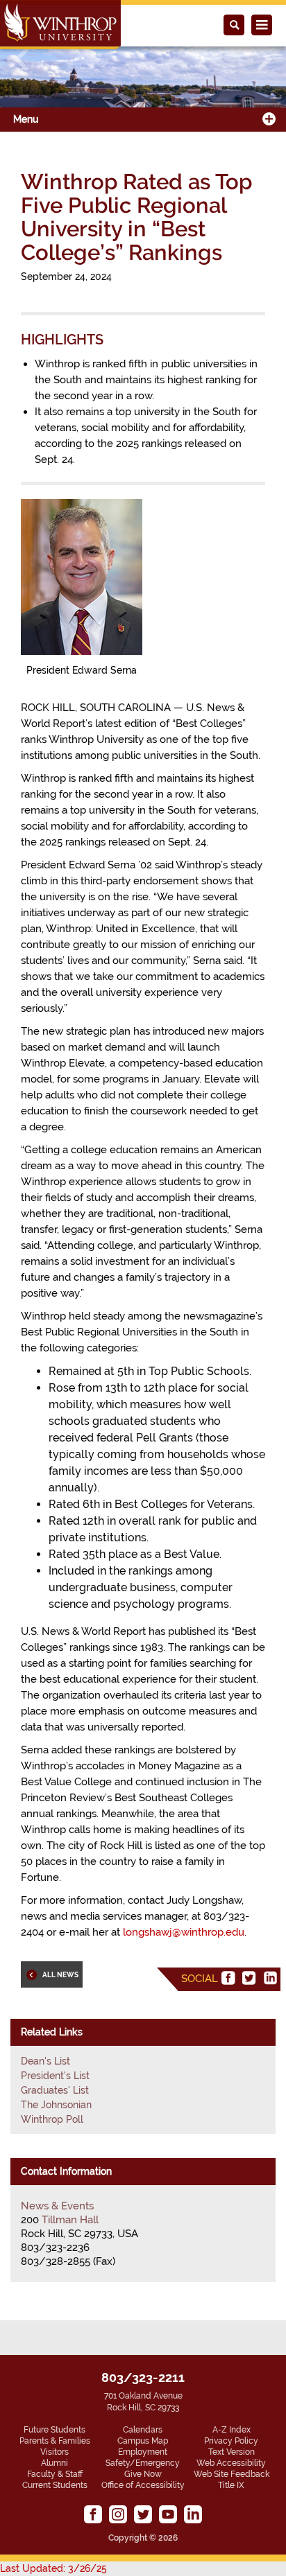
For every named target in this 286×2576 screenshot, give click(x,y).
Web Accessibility (231, 2463)
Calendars (143, 2430)
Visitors (54, 2452)
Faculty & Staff (55, 2474)
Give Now (143, 2474)
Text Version (232, 2452)
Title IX (231, 2485)
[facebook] (228, 1978)
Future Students (54, 2430)
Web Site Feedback (232, 2474)
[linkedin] (270, 1978)
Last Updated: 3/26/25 (53, 2568)
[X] (249, 1978)
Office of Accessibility (143, 2485)
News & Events (57, 2206)
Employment (143, 2452)
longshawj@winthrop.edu (184, 1932)
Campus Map (143, 2441)
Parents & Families (55, 2441)
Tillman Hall (70, 2220)
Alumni (54, 2463)
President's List (55, 2076)
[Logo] (60, 25)
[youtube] (168, 2514)
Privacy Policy (231, 2441)
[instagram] (118, 2514)
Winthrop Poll (52, 2119)
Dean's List (45, 2061)
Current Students (55, 2485)
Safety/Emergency (143, 2463)
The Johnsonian (56, 2105)
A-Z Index (232, 2430)
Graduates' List (55, 2090)
